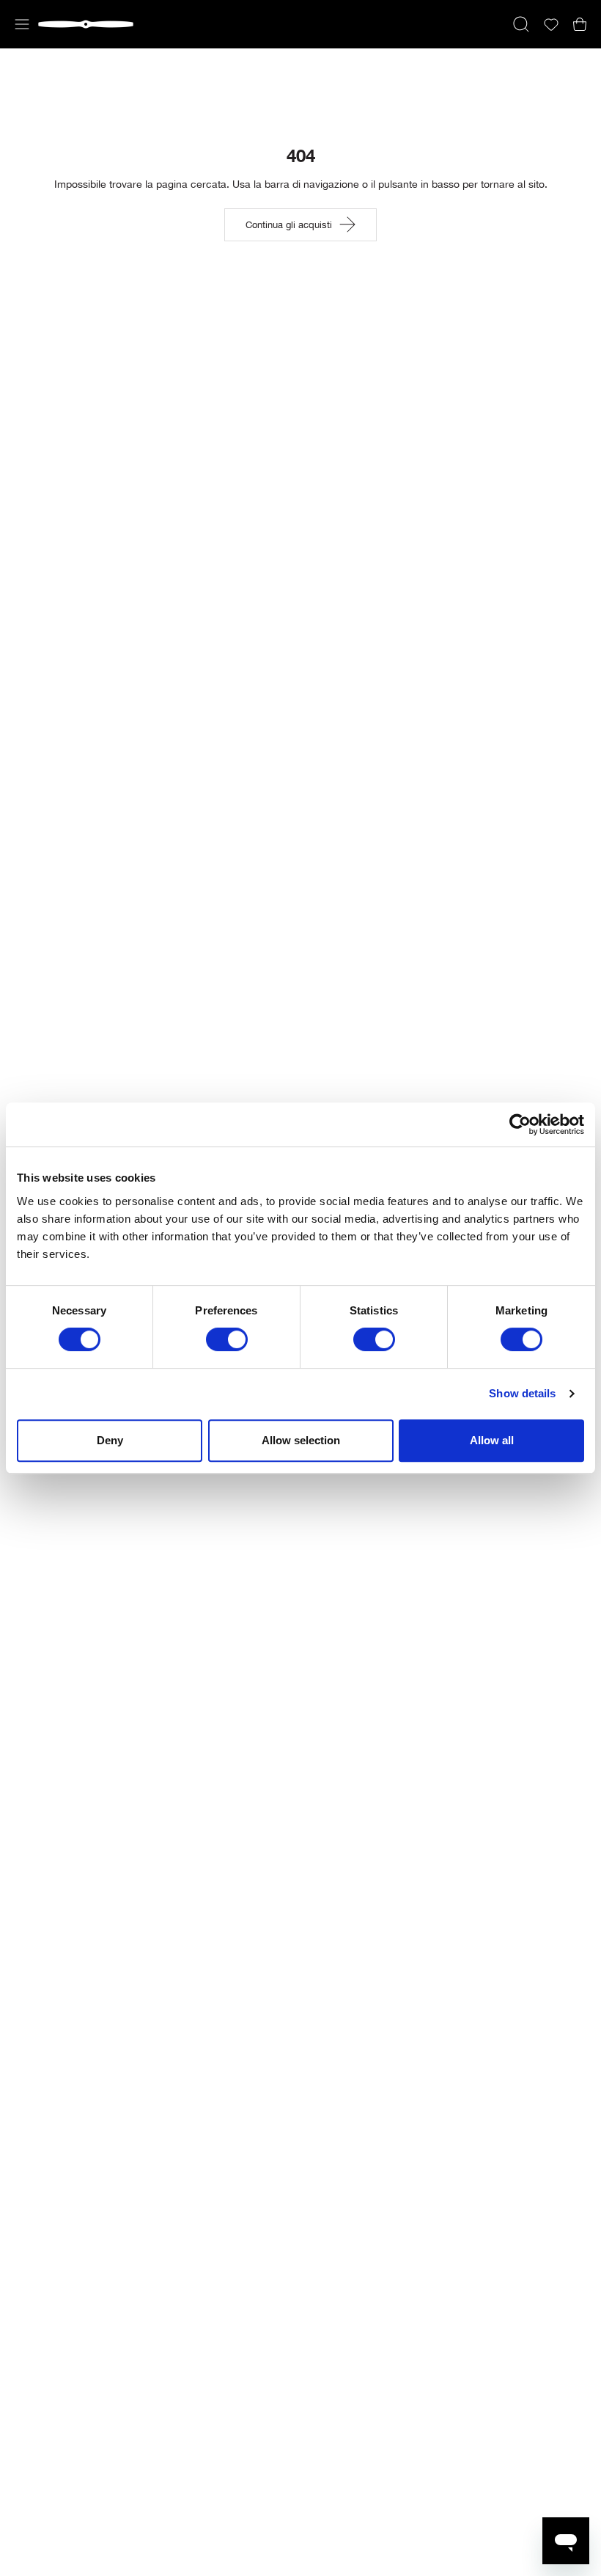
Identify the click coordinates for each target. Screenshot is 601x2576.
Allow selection (301, 1440)
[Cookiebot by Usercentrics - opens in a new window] (520, 1124)
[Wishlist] (551, 25)
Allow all (492, 1440)
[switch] (227, 1339)
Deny (110, 1440)
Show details (522, 1393)
